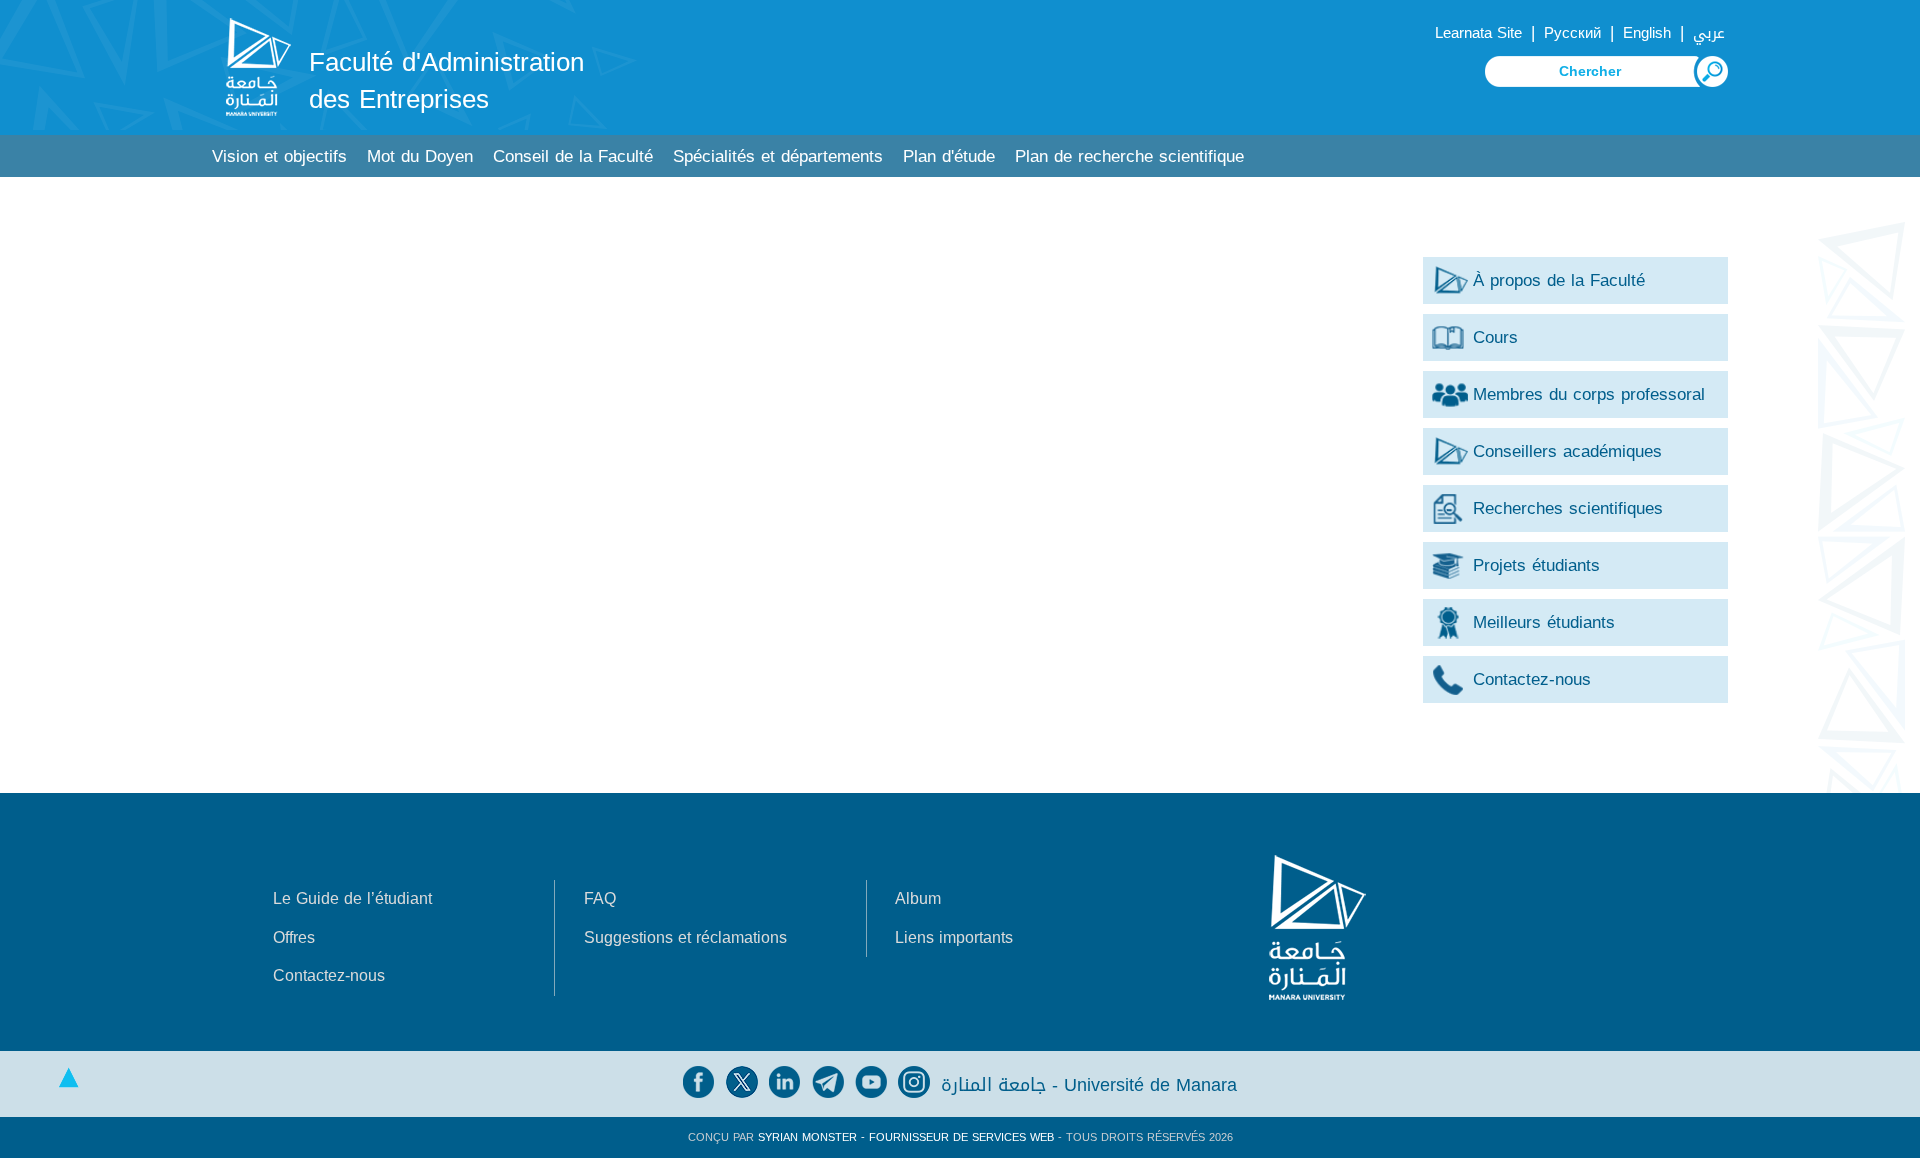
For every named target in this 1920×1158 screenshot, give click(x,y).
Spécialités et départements (778, 156)
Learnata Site (1478, 33)
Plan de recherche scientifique (1129, 156)
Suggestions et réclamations (685, 937)
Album (918, 898)
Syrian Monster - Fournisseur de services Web (906, 1137)
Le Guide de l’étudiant (352, 898)
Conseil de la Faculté (573, 156)
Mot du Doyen (420, 156)
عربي (1709, 33)
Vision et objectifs (279, 156)
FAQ (600, 898)
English (1647, 33)
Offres (294, 937)
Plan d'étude (949, 156)
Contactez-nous (329, 975)
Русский (1572, 33)
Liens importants (954, 937)
